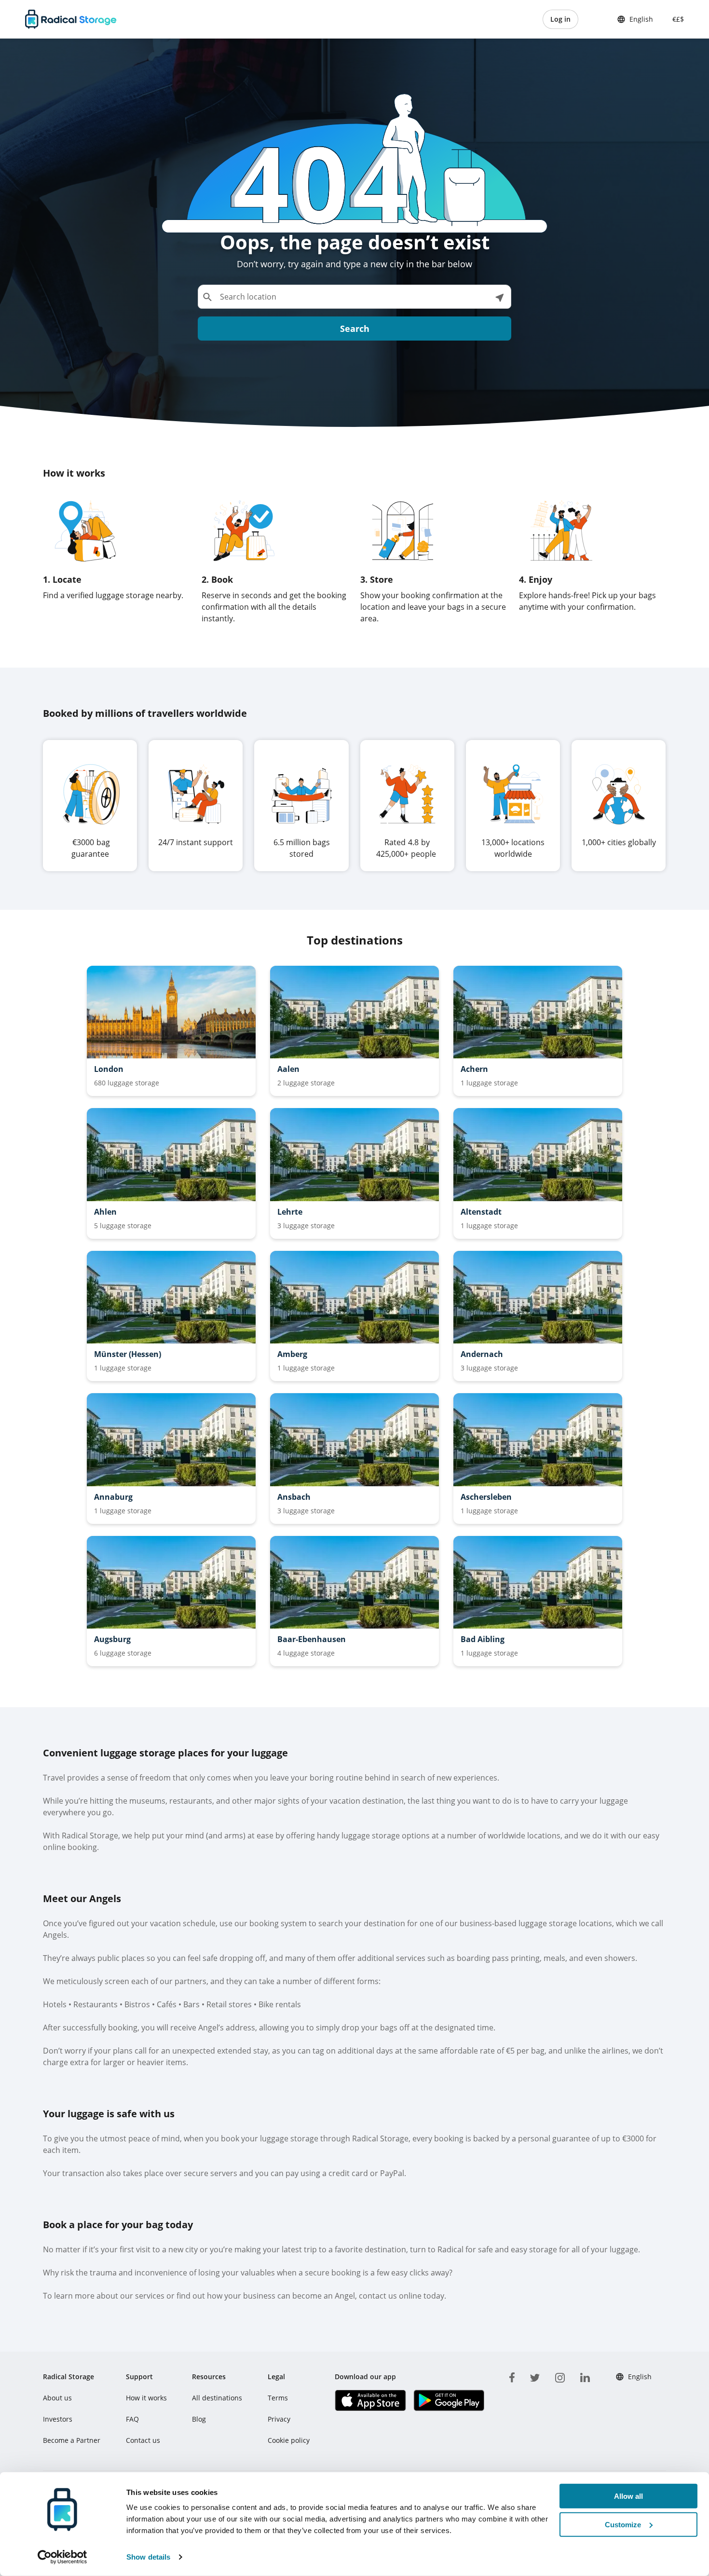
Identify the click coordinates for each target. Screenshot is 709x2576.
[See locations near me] (499, 297)
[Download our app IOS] (370, 2400)
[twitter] (535, 2376)
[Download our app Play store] (449, 2400)
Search (355, 329)
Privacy (279, 2419)
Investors (58, 2419)
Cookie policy (289, 2440)
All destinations (217, 2398)
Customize (623, 2525)
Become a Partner (72, 2440)
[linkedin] (585, 2376)
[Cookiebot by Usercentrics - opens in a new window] (62, 2557)
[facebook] (512, 2376)
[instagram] (560, 2376)
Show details (148, 2557)
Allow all (628, 2496)
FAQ (132, 2419)
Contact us (143, 2440)
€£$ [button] (676, 19)
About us (57, 2398)
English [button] (641, 19)
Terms (278, 2398)
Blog (199, 2419)
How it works (146, 2398)
